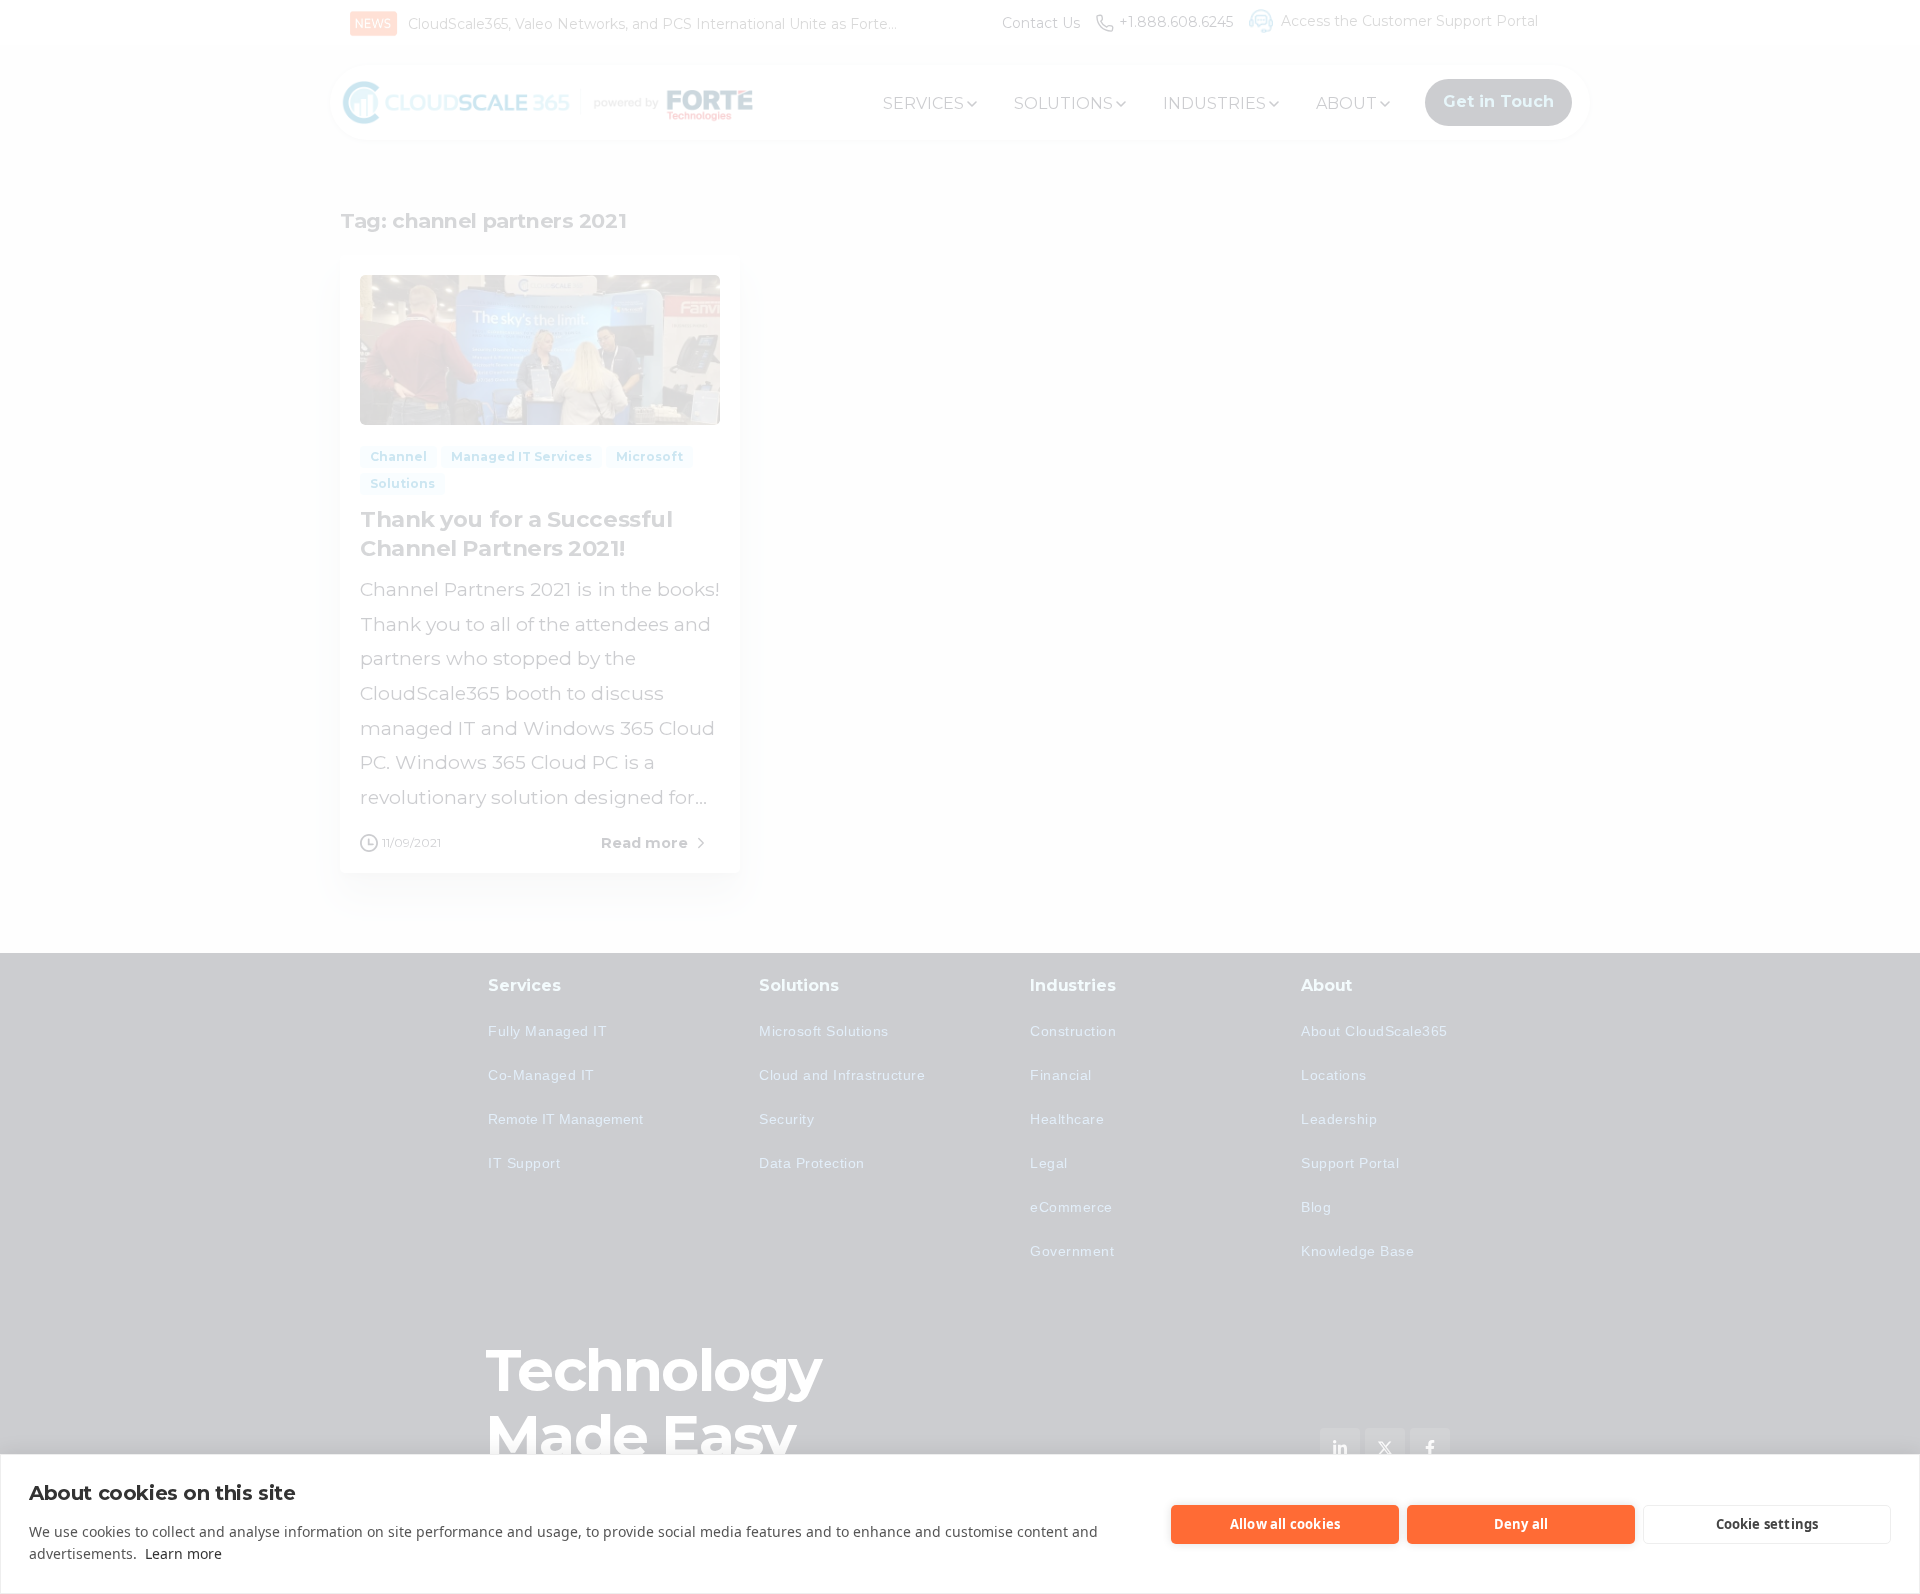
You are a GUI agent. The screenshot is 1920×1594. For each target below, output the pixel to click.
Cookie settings (1767, 1524)
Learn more (183, 1553)
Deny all (1521, 1524)
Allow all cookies (1285, 1524)
